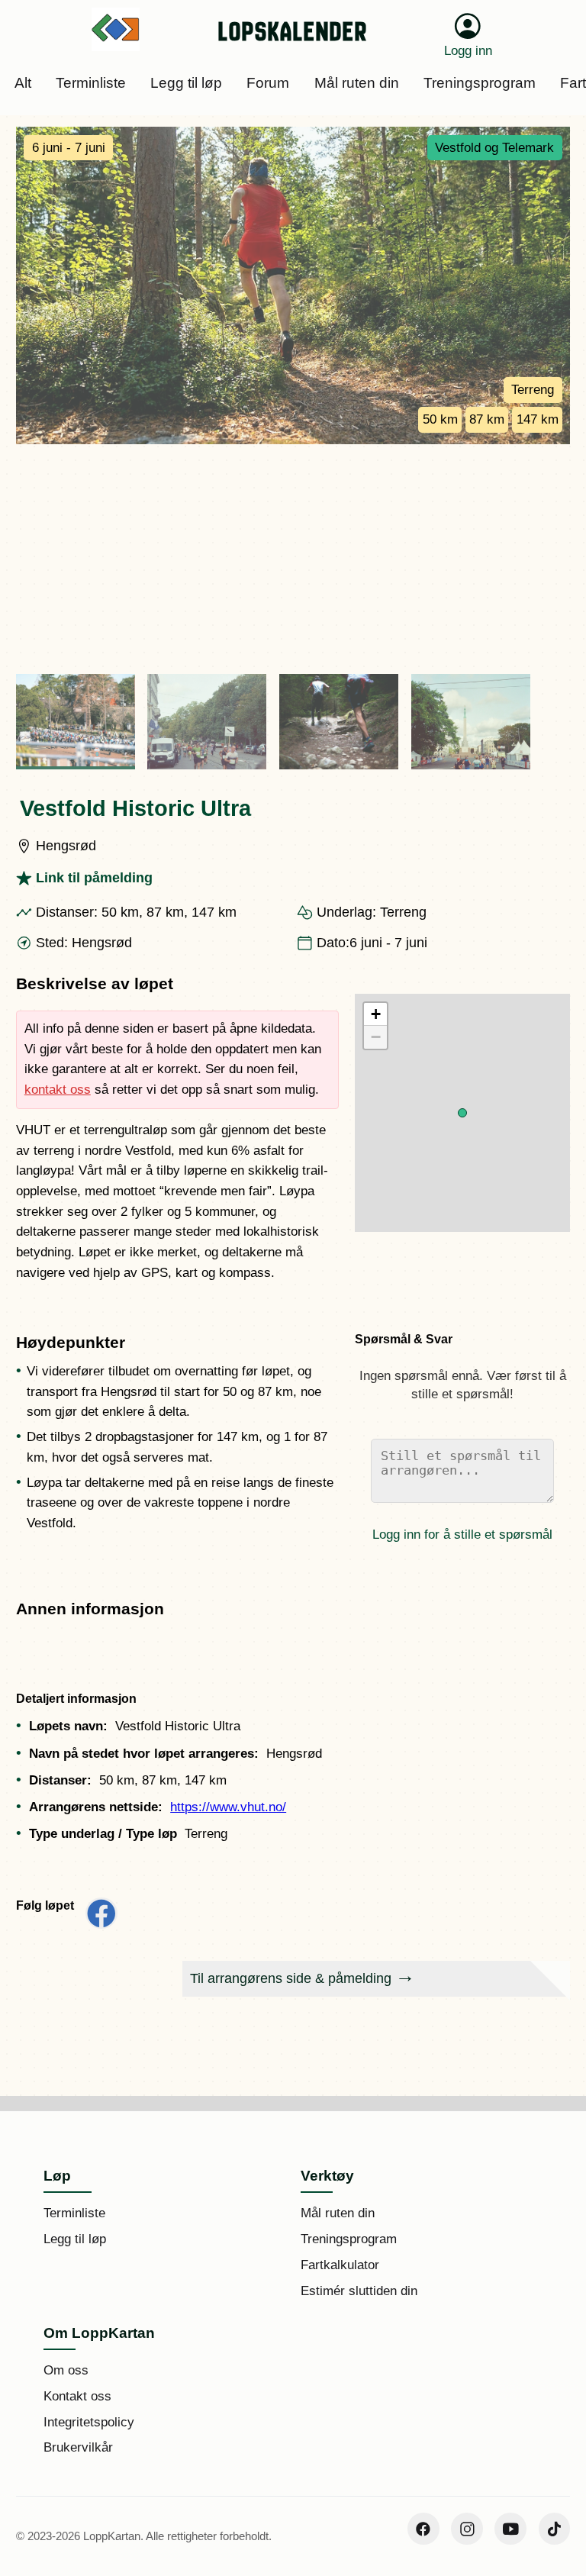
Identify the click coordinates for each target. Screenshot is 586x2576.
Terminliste (74, 2213)
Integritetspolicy (89, 2422)
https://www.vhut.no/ (228, 1807)
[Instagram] (467, 2529)
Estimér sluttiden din (359, 2291)
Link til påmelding (94, 878)
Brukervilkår (78, 2447)
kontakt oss (58, 1090)
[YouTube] (510, 2529)
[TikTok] (555, 2529)
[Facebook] (423, 2529)
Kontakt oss (77, 2396)
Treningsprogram (349, 2239)
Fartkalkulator (340, 2265)
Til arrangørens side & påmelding (291, 1978)
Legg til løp (75, 2239)
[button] (462, 1113)
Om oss (66, 2370)
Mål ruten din (338, 2213)
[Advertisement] (293, 559)
